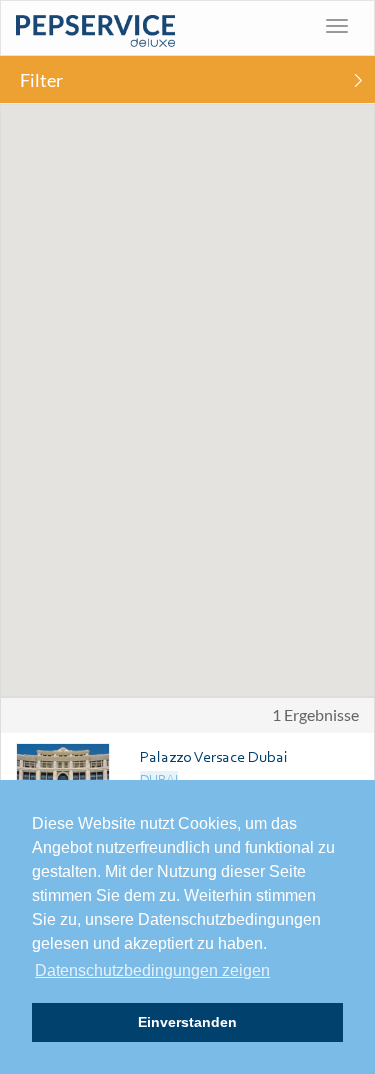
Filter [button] (41, 80)
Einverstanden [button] (187, 1022)
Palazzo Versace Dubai (214, 756)
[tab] (187, 80)
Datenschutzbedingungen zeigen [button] (152, 970)
